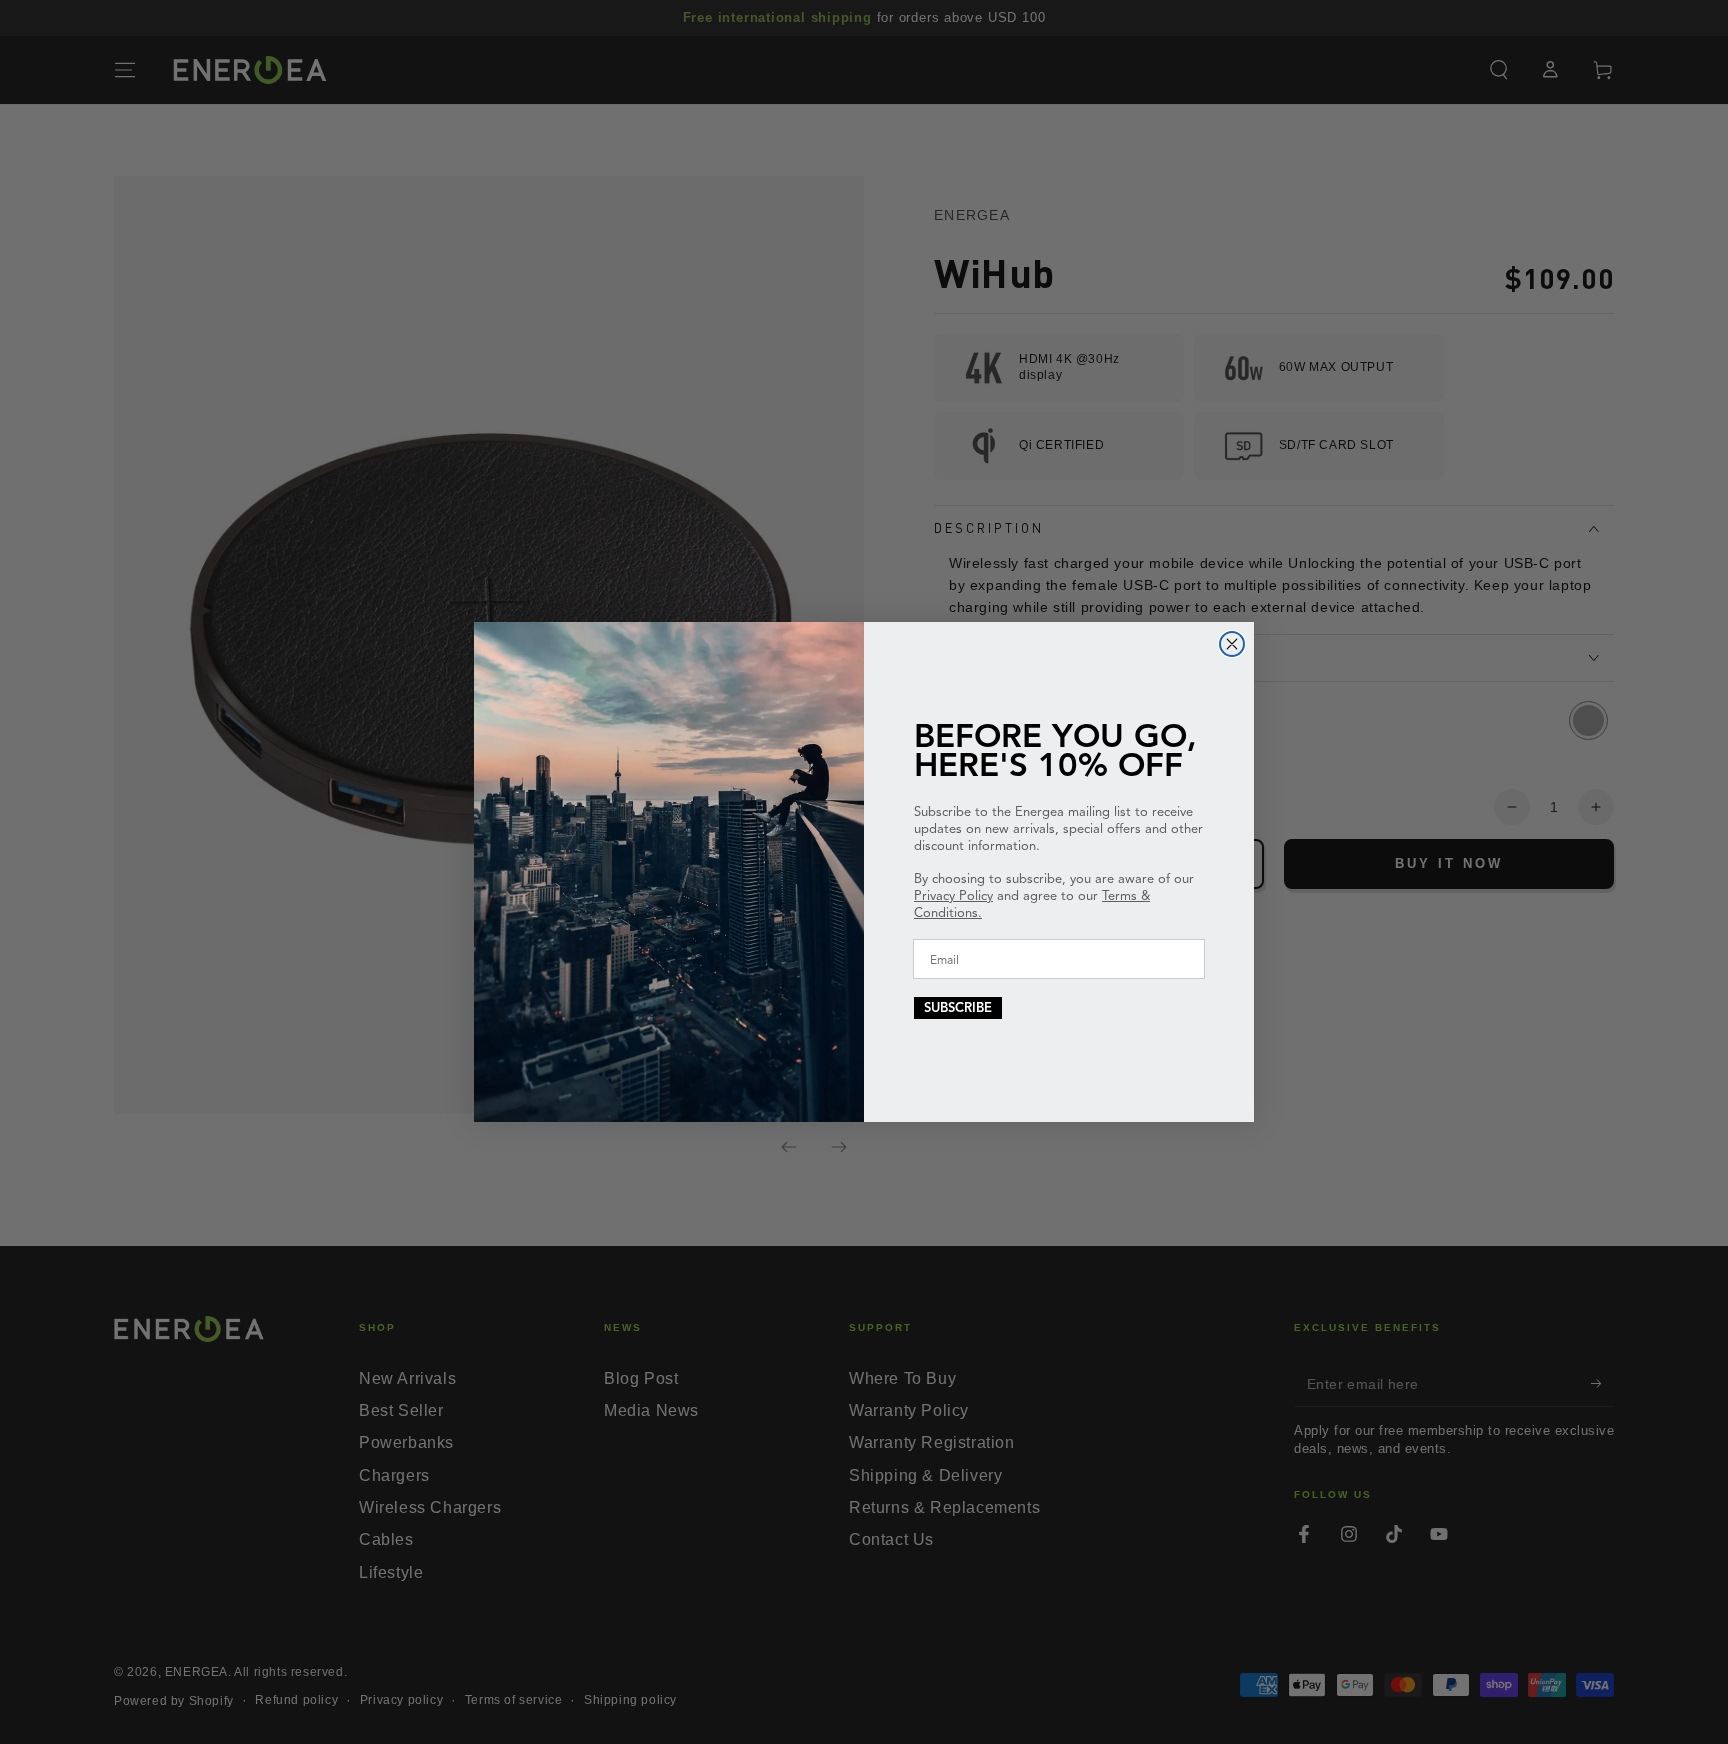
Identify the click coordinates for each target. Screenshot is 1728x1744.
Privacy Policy (953, 896)
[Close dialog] (1232, 644)
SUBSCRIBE (958, 1008)
